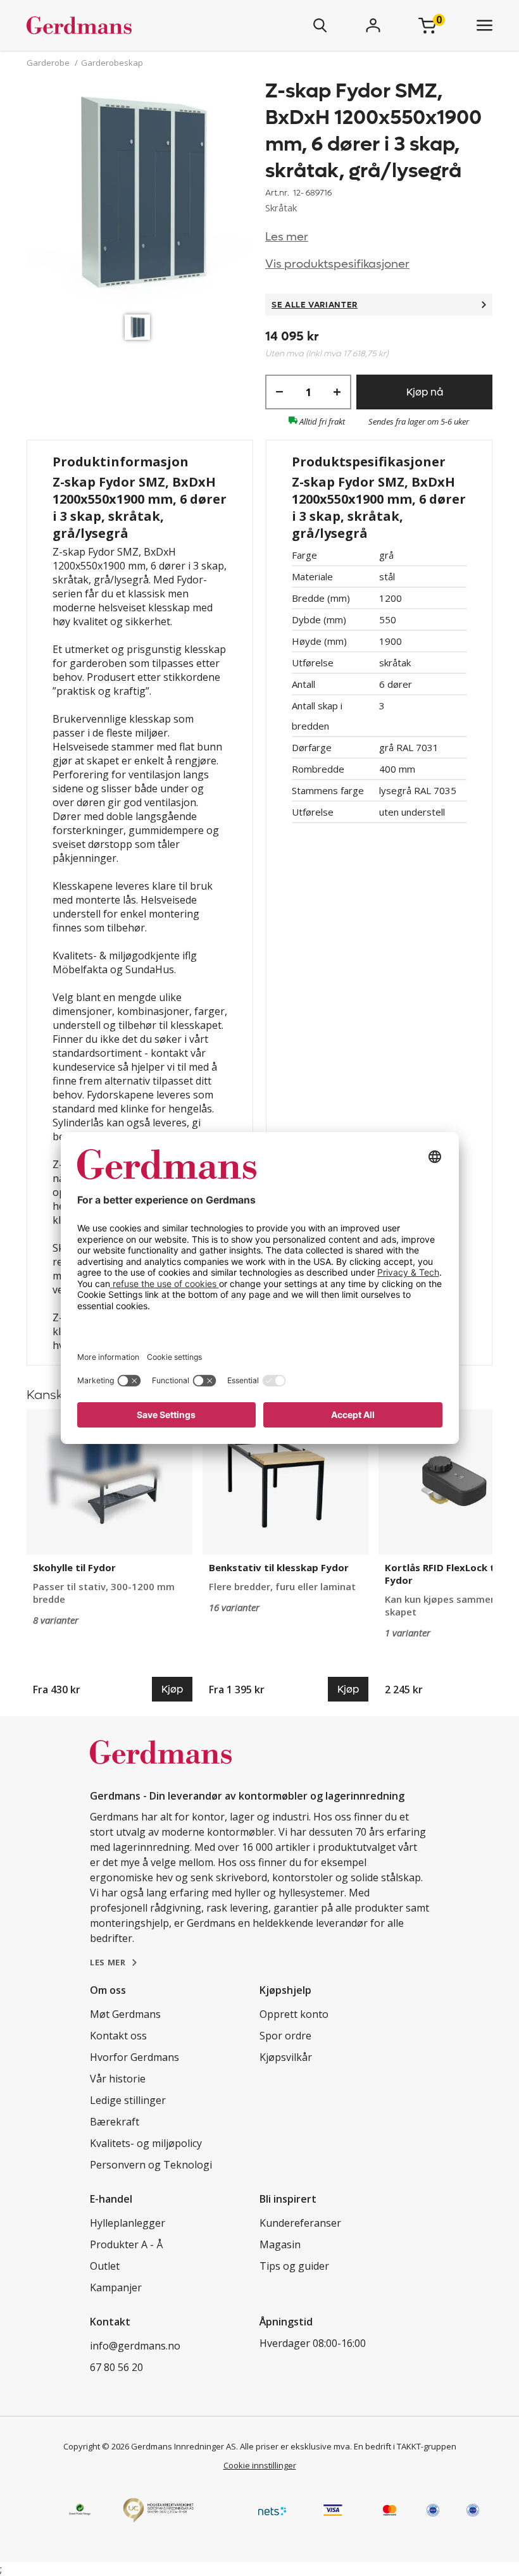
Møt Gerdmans (125, 2014)
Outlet (105, 2266)
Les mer (287, 237)
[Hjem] (116, 25)
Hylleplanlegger (128, 2223)
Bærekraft (115, 2122)
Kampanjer (116, 2287)
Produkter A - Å (126, 2244)
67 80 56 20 (116, 2367)
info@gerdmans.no (135, 2346)
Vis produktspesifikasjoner (337, 264)
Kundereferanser (300, 2223)
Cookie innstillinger (260, 2465)
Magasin (280, 2244)
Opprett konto (294, 2014)
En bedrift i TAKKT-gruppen (405, 2446)
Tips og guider (294, 2266)
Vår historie (118, 2079)
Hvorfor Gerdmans (134, 2057)
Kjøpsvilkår (286, 2057)
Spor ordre (285, 2036)
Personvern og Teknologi (151, 2165)
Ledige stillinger (128, 2100)
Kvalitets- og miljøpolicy (146, 2143)
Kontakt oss (118, 2036)
